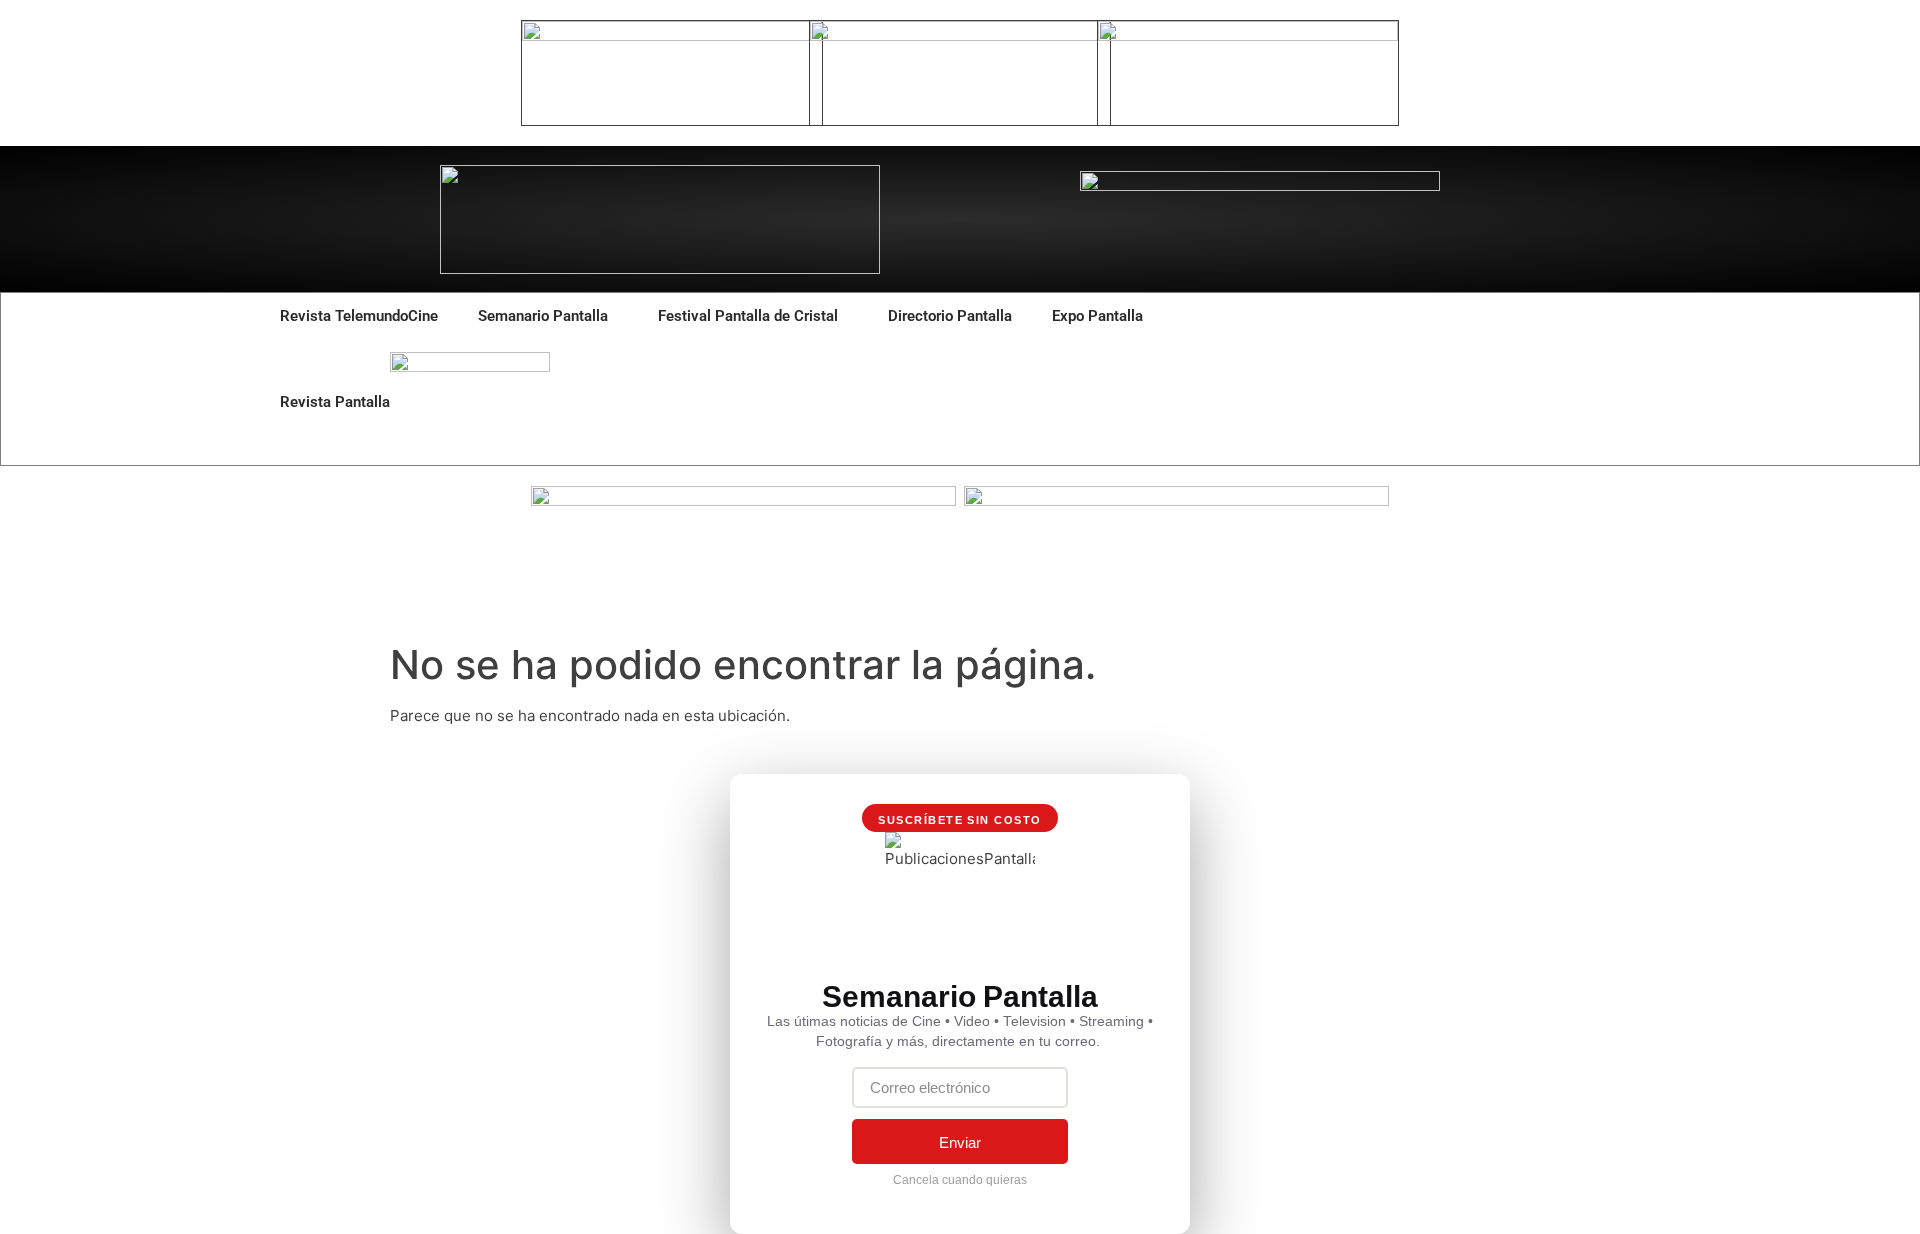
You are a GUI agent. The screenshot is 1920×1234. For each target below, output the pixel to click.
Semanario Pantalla (543, 316)
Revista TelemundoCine (359, 316)
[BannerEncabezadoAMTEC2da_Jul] (672, 35)
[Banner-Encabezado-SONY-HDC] (960, 35)
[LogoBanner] (1260, 185)
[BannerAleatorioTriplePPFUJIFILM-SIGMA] (743, 500)
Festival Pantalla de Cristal (748, 316)
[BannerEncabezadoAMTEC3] (1248, 35)
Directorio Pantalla (950, 316)
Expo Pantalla (1097, 316)
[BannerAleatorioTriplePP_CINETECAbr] (1176, 500)
